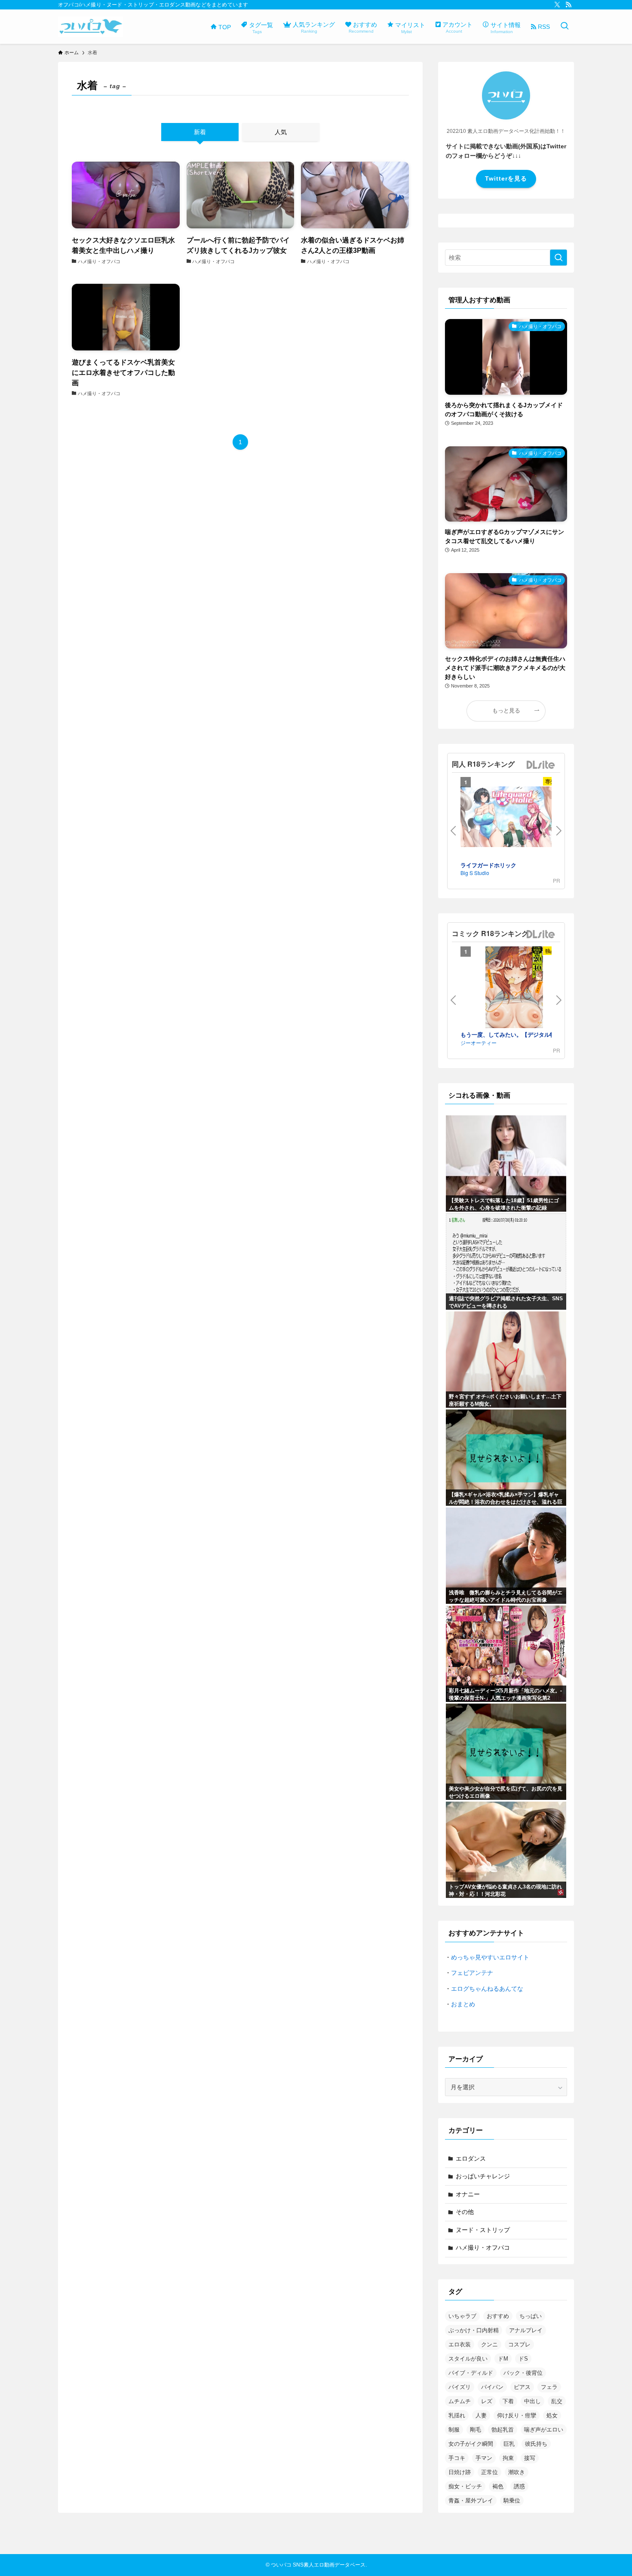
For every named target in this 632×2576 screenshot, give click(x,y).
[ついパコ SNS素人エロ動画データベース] (91, 27)
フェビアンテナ (472, 1973)
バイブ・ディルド (471, 2373)
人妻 (481, 2415)
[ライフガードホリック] (514, 818)
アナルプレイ (526, 2330)
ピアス (522, 2387)
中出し (532, 2401)
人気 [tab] (281, 132)
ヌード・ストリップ (483, 2230)
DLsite (541, 765)
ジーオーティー (479, 1042)
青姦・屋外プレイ (471, 2501)
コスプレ (519, 2344)
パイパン (492, 2387)
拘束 (508, 2458)
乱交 (557, 2401)
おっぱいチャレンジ (483, 2176)
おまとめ (463, 2004)
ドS (523, 2359)
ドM (503, 2359)
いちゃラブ (462, 2316)
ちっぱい (531, 2316)
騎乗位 (512, 2501)
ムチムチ (460, 2401)
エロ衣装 (460, 2344)
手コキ (457, 2458)
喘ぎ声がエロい (544, 2430)
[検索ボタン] (565, 27)
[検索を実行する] (558, 258)
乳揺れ (457, 2415)
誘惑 (519, 2486)
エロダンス (471, 2158)
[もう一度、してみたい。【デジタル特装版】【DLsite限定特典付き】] (514, 988)
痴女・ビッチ (465, 2486)
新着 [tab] (200, 132)
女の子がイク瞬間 (471, 2444)
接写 (530, 2458)
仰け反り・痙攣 (517, 2415)
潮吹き (517, 2472)
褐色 (498, 2486)
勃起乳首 (503, 2430)
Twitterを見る (506, 178)
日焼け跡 (460, 2472)
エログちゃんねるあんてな (487, 1989)
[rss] (568, 5)
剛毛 (476, 2430)
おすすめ (498, 2316)
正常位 (489, 2472)
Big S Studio (475, 873)
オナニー (468, 2194)
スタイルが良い (468, 2359)
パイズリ (460, 2387)
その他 (465, 2212)
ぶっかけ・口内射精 (474, 2330)
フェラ (549, 2387)
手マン (484, 2458)
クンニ (489, 2344)
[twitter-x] (557, 5)
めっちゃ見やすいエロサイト (490, 1957)
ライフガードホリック (488, 865)
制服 (454, 2430)
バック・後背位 (523, 2373)
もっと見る (506, 711)
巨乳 (509, 2444)
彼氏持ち (536, 2444)
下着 (508, 2401)
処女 (552, 2415)
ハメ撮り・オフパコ (483, 2247)
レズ (487, 2401)
